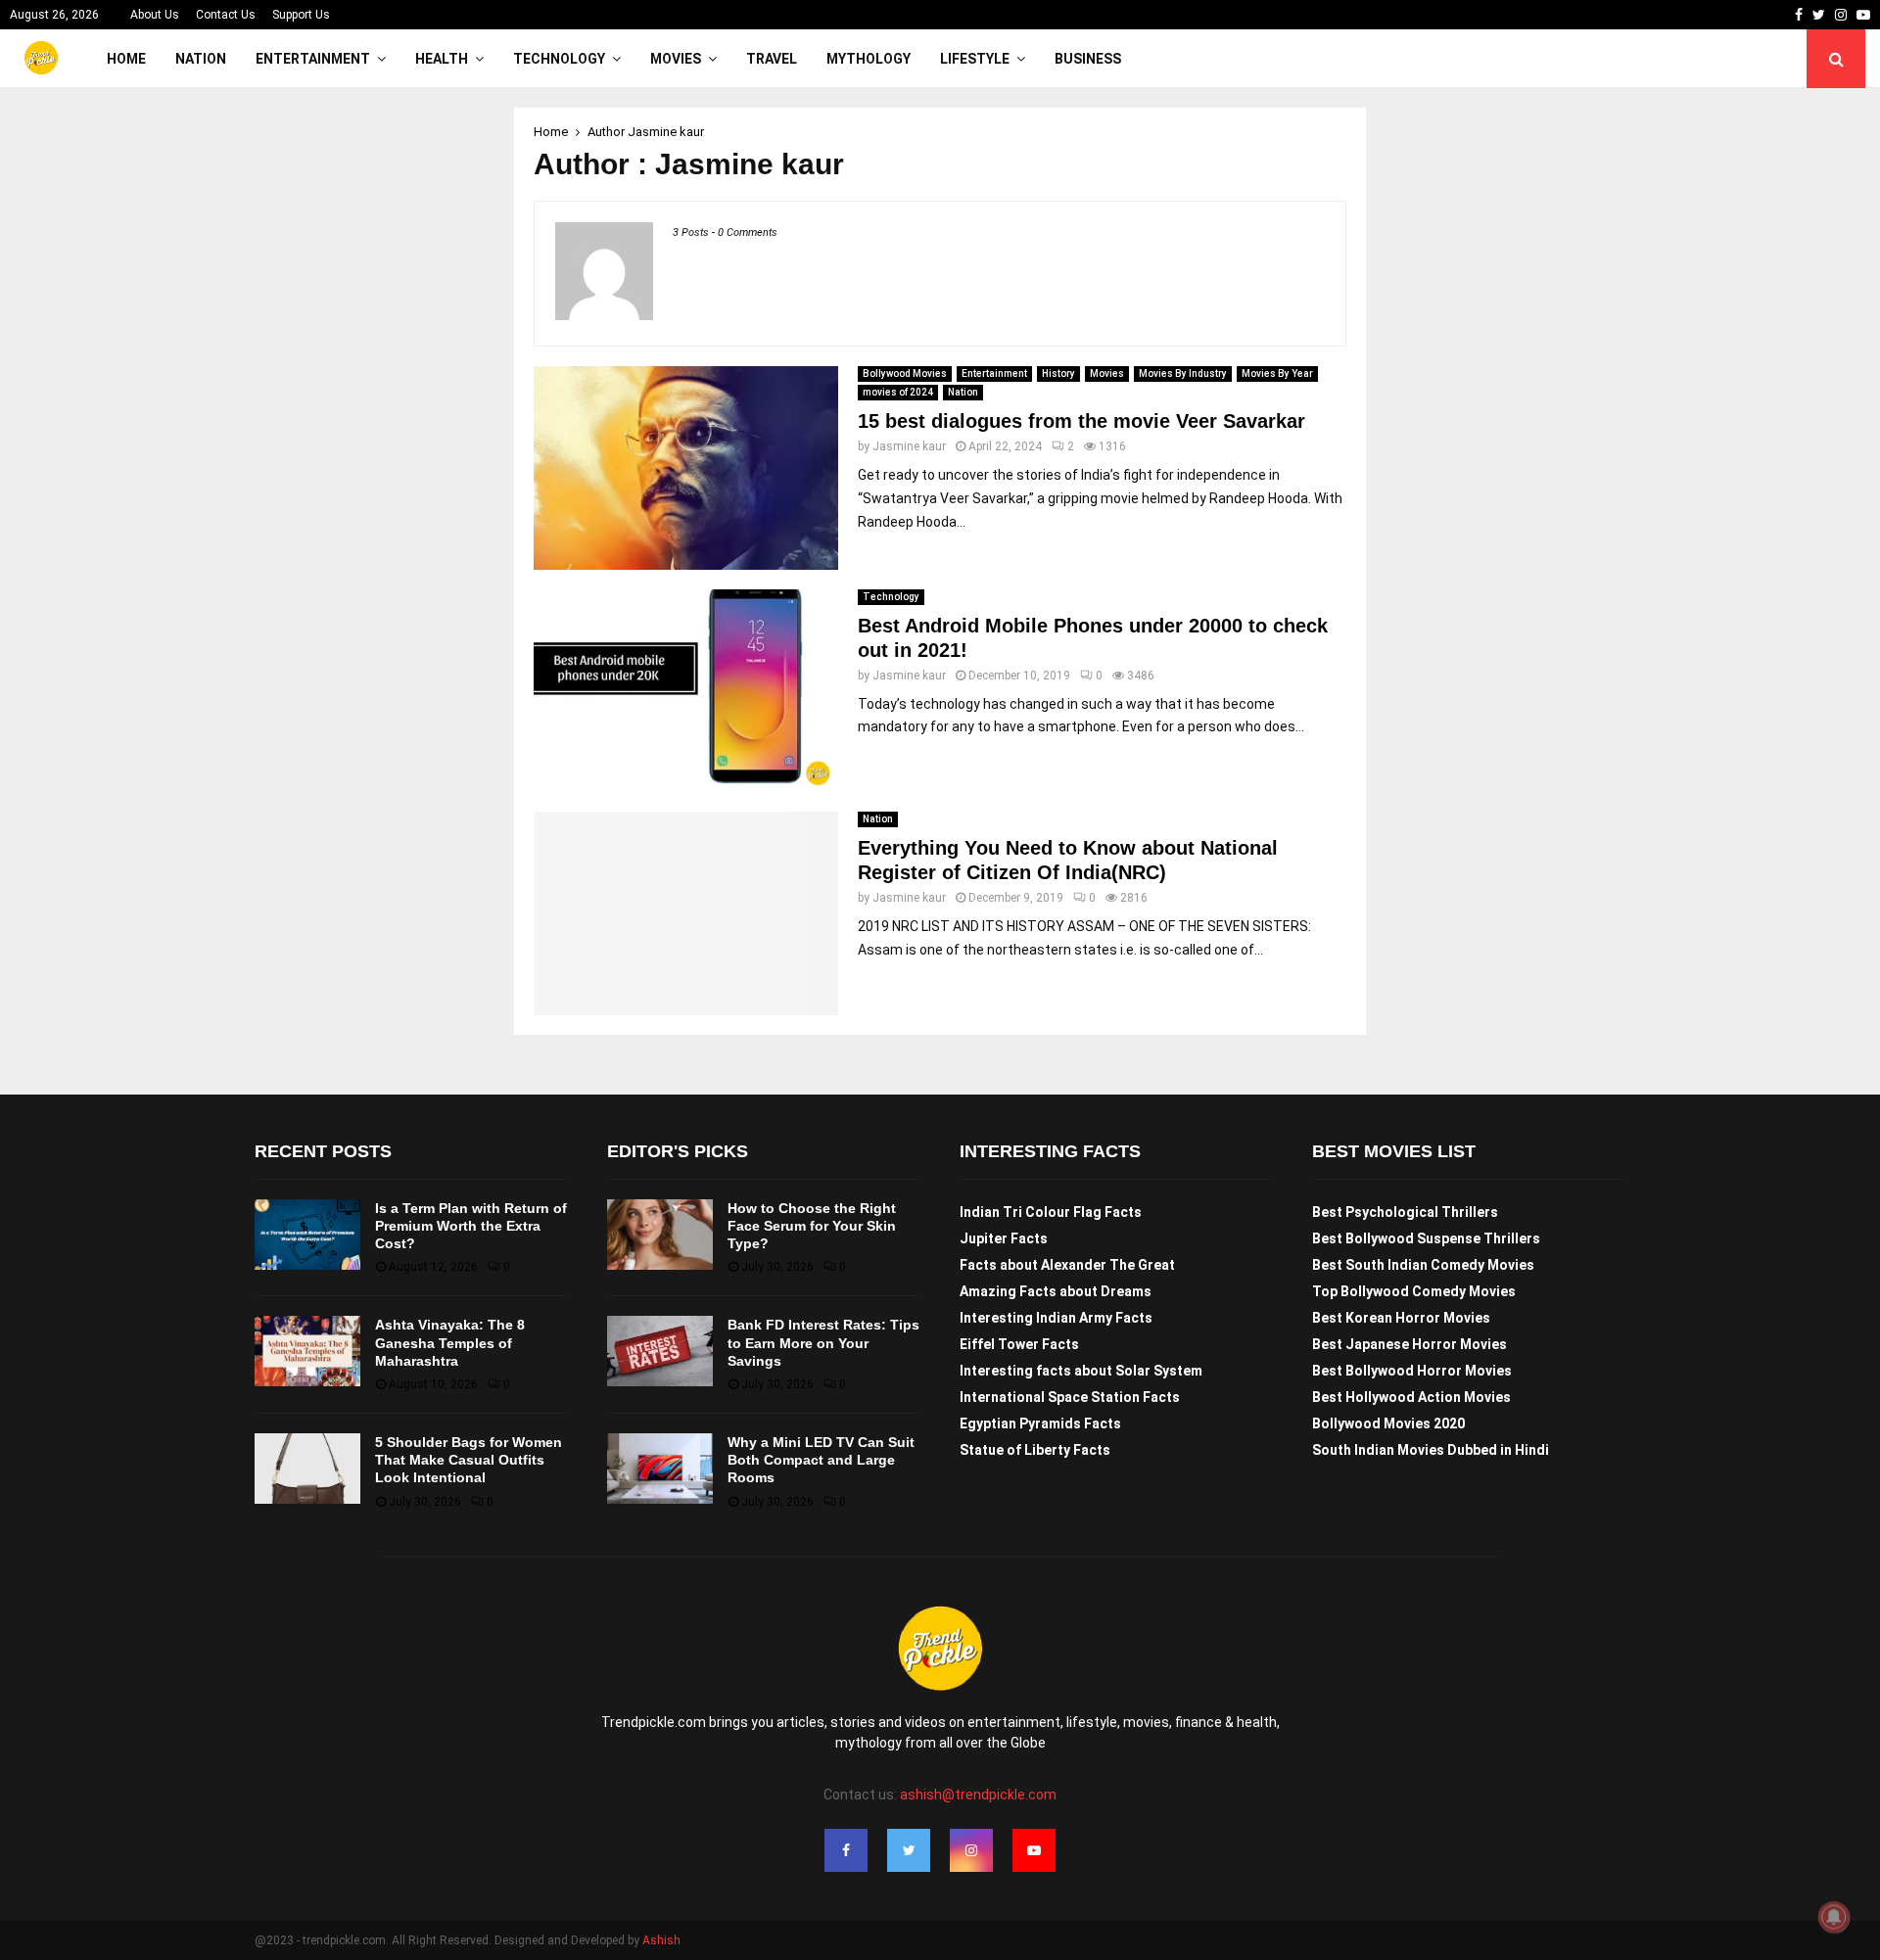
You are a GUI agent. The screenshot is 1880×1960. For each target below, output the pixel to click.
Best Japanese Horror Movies (1410, 1344)
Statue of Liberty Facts (1035, 1450)
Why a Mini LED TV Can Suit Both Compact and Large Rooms (821, 1460)
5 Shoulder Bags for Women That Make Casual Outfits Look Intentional (469, 1460)
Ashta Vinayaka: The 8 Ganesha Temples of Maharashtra (450, 1342)
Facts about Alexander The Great (1067, 1265)
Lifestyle (975, 59)
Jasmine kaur (666, 132)
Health (442, 59)
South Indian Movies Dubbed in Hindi (1431, 1450)
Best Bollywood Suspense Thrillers (1426, 1238)
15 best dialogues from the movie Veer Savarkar (1081, 421)
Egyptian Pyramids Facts (1040, 1423)
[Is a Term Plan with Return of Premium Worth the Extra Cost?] (307, 1235)
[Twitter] (909, 1850)
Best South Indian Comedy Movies (1423, 1265)
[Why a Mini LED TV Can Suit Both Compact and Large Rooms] (660, 1469)
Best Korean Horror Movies (1401, 1318)
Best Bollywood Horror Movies (1412, 1371)
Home (126, 59)
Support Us (301, 15)
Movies (676, 59)
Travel (772, 59)
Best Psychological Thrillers (1405, 1212)
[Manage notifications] (1834, 1917)
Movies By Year (1277, 373)
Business (1088, 59)
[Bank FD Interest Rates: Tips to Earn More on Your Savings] (660, 1351)
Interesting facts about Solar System (1081, 1371)
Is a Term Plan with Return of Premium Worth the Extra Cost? (471, 1226)
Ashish (661, 1940)
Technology (559, 59)
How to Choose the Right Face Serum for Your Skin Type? (812, 1226)
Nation (201, 59)
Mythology (869, 59)
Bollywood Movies (905, 373)
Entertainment (313, 59)
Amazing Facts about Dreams (1056, 1291)
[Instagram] (971, 1850)
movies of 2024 (898, 392)
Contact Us (226, 15)
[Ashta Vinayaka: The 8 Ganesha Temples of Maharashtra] (307, 1351)
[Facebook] (846, 1850)
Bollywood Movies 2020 (1388, 1423)
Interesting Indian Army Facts (1056, 1318)
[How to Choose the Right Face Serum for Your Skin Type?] (660, 1235)
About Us (155, 15)
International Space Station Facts (1070, 1397)
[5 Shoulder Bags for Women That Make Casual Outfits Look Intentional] (307, 1469)
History (1058, 373)
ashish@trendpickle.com (978, 1795)
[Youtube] (1034, 1850)
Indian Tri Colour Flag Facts (1051, 1212)
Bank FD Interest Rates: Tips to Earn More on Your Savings (823, 1342)
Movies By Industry (1183, 373)
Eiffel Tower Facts (1019, 1344)
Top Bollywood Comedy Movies (1414, 1291)
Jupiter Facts (1004, 1238)
